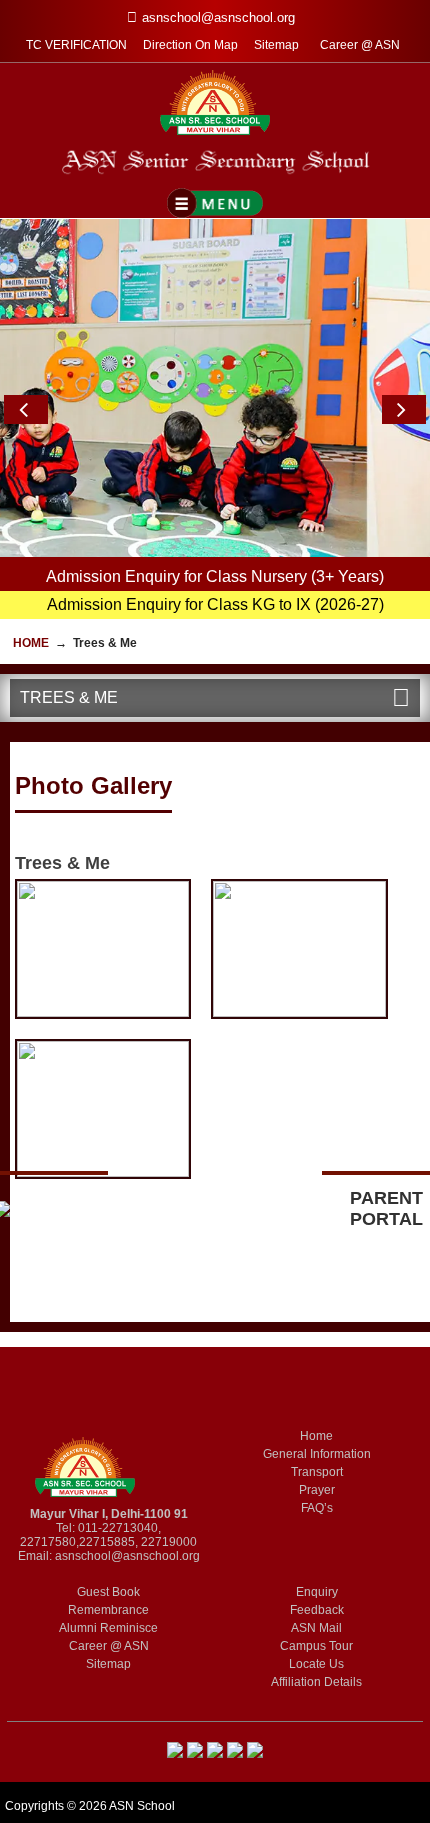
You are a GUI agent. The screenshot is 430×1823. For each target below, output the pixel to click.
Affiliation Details (316, 1682)
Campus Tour (316, 1646)
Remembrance (108, 1610)
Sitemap (276, 45)
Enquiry (317, 1592)
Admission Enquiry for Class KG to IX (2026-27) (215, 604)
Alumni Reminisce (108, 1628)
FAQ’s (317, 1508)
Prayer (317, 1490)
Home (31, 643)
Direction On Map (190, 45)
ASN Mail (316, 1628)
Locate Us (316, 1664)
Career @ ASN (360, 45)
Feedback (317, 1610)
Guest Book (108, 1592)
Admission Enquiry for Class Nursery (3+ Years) (215, 576)
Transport (317, 1472)
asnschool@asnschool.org (127, 1556)
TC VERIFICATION (76, 45)
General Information (317, 1454)
